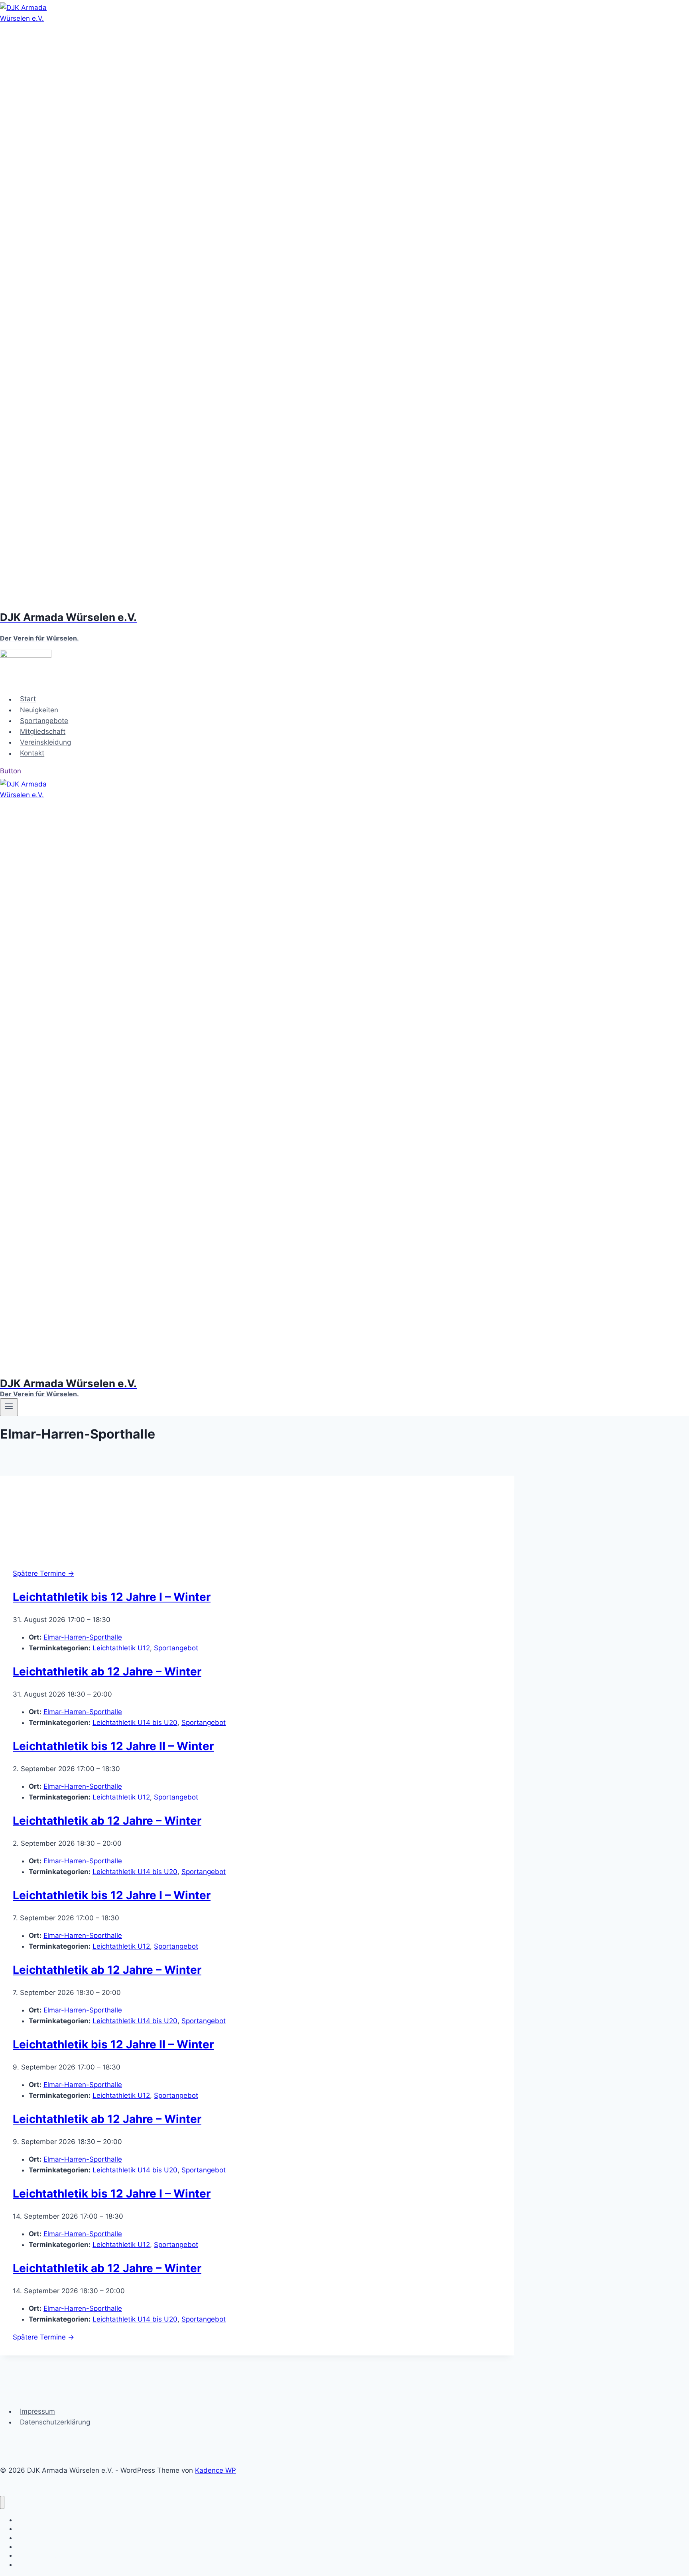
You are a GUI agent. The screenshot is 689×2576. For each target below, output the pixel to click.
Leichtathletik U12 (121, 1648)
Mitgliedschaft (43, 731)
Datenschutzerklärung (55, 2422)
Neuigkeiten (39, 710)
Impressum (37, 2411)
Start (28, 699)
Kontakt (32, 753)
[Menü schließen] (2, 2502)
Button (11, 771)
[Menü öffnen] (9, 1407)
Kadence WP (216, 2470)
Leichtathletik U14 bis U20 (135, 1723)
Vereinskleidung (45, 742)
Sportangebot (176, 1648)
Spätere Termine (43, 1573)
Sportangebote (44, 721)
